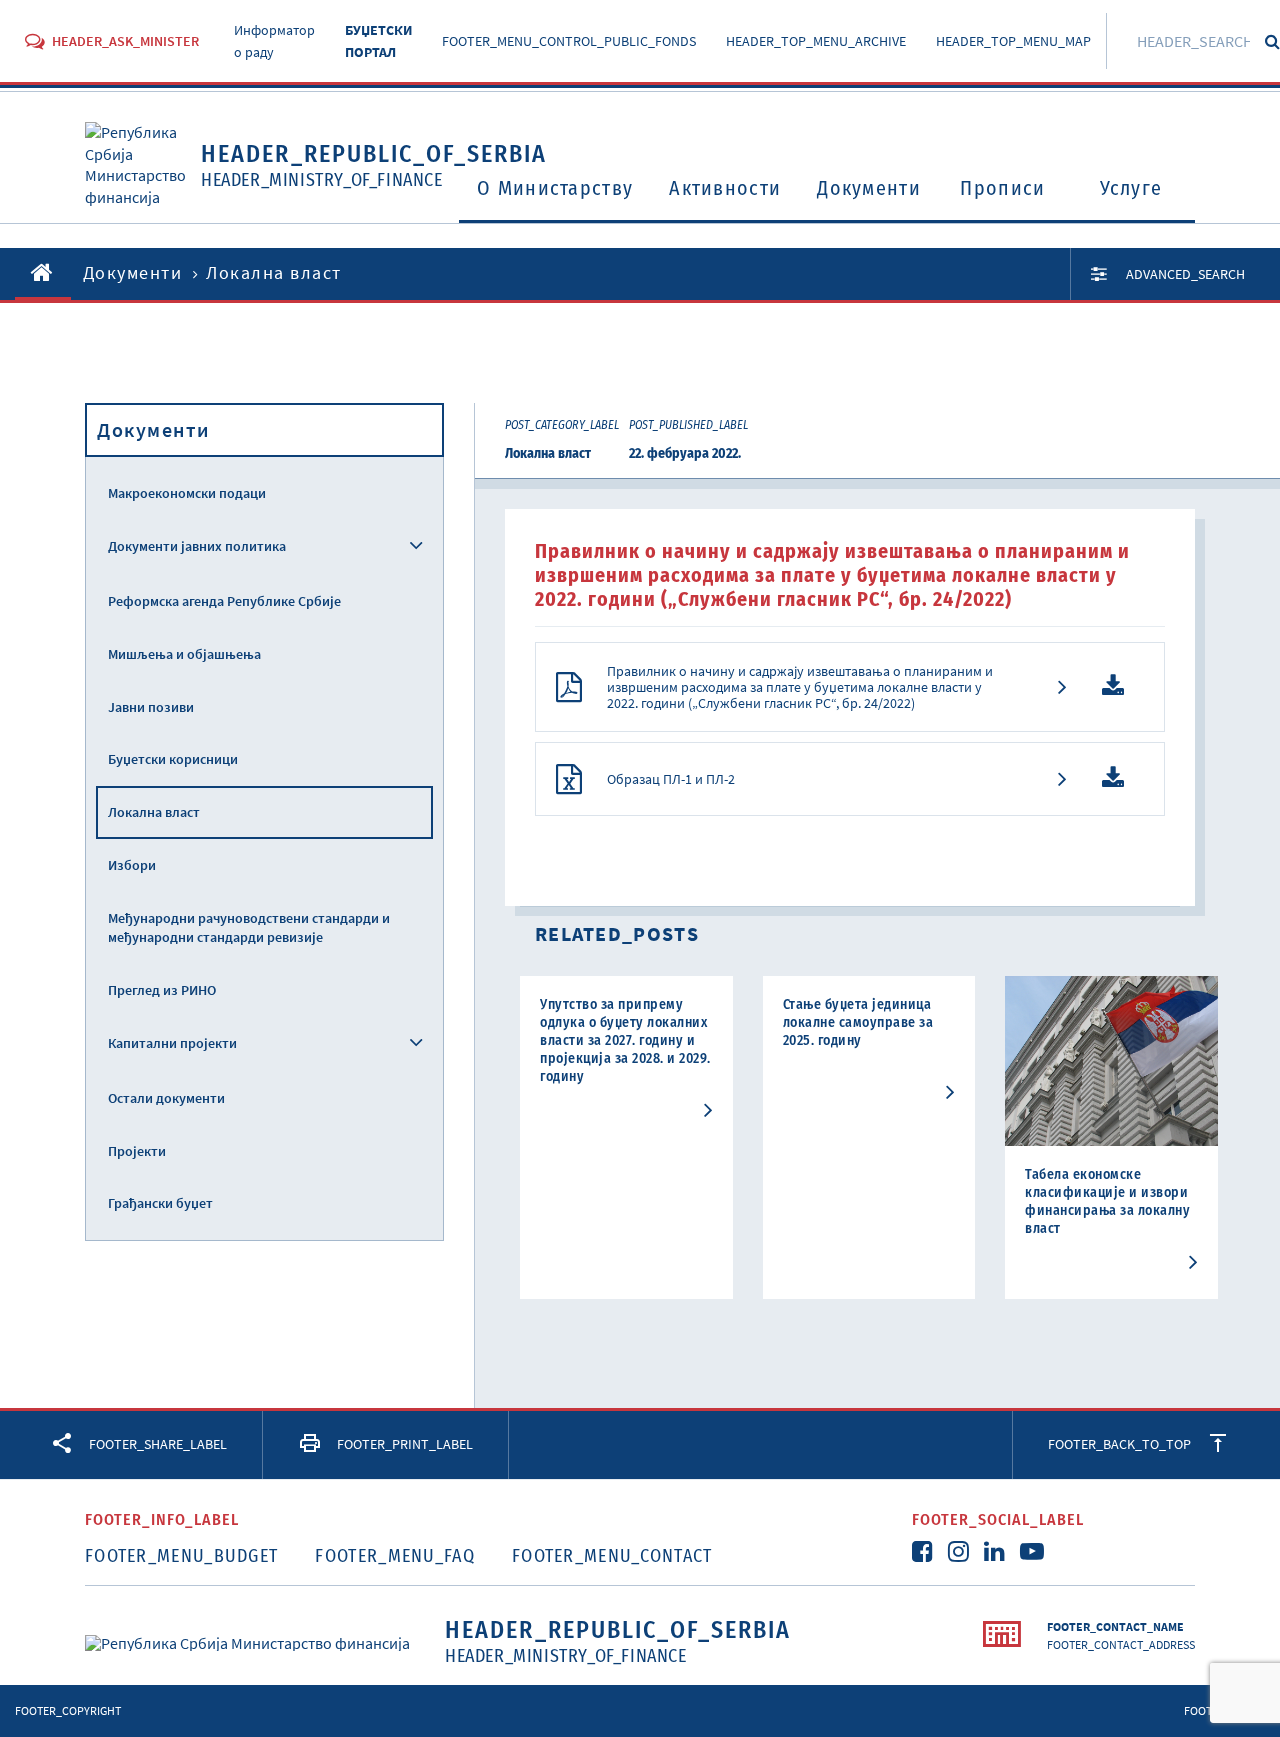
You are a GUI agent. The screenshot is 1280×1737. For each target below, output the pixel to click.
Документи (869, 188)
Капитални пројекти (172, 1043)
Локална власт (154, 812)
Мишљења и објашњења (184, 654)
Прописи (1002, 188)
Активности (725, 188)
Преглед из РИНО (162, 990)
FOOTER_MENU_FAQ (395, 1556)
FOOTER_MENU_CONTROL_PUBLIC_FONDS (569, 41)
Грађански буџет (160, 1203)
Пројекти (137, 1151)
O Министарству (555, 188)
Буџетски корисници (173, 759)
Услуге (1131, 188)
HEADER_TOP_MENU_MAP (1013, 41)
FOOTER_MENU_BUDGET (181, 1556)
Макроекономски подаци (187, 493)
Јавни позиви (151, 707)
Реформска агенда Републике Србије (224, 601)
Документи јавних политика (197, 546)
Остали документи (166, 1098)
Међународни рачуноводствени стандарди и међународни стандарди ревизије (249, 927)
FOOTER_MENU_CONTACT (612, 1556)
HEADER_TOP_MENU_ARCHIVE (816, 41)
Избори (132, 865)
